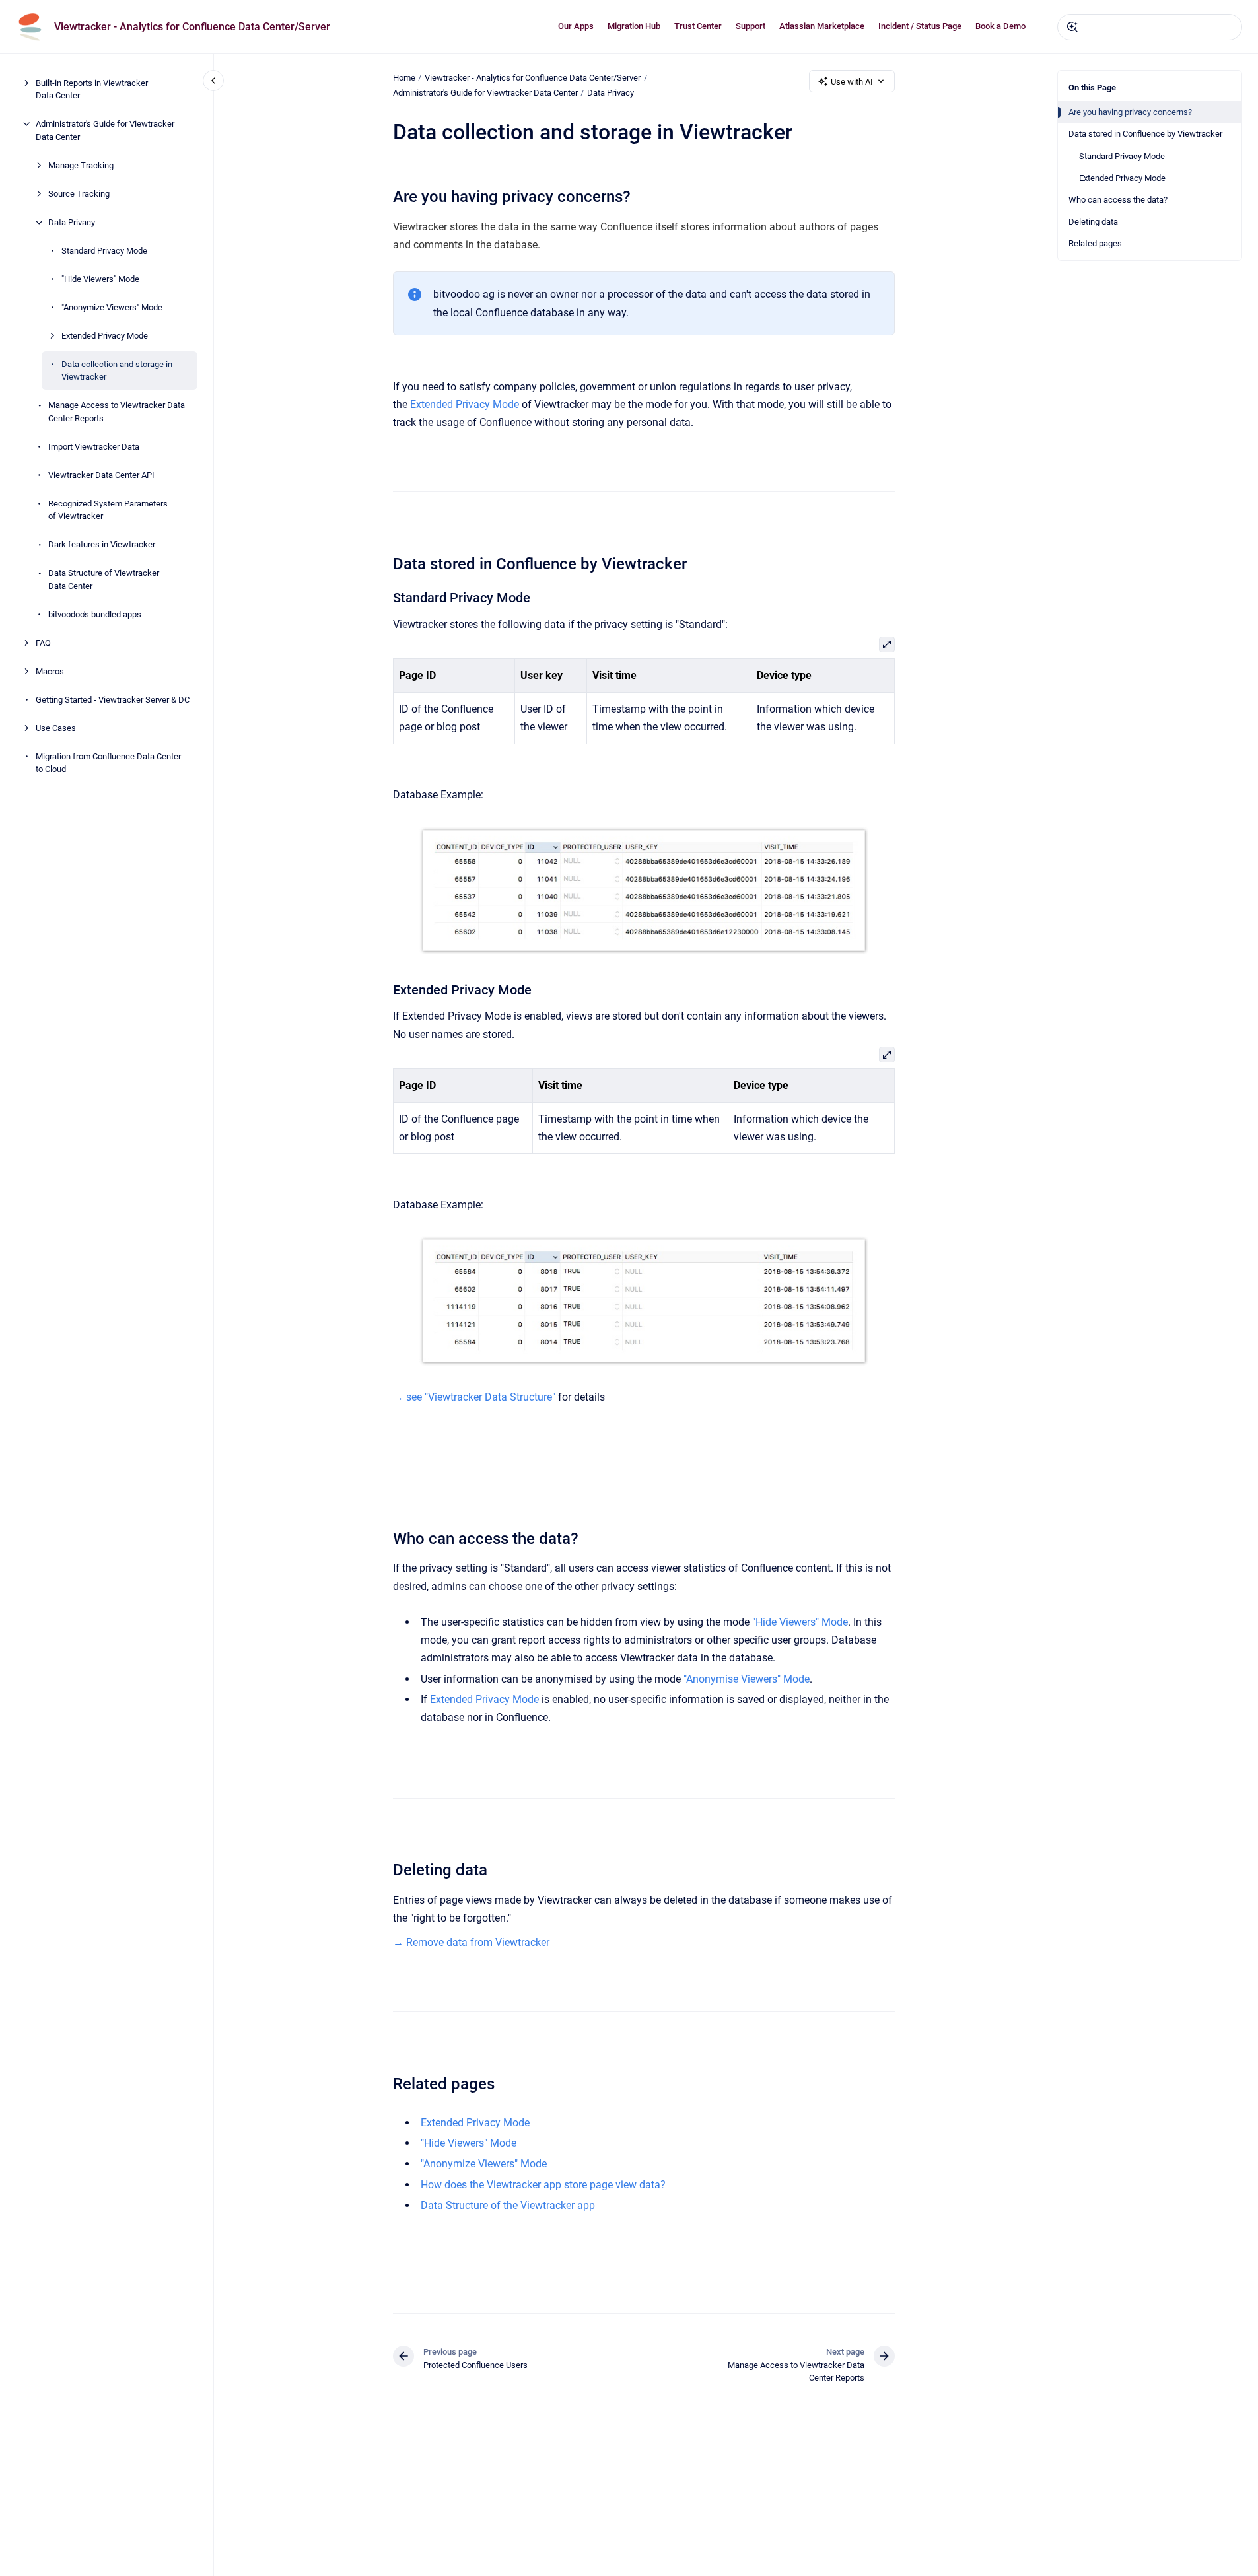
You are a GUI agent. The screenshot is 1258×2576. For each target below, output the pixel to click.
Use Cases (56, 728)
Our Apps (576, 26)
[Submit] (1072, 27)
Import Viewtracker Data (94, 447)
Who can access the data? (1118, 200)
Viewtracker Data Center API (101, 475)
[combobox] (1150, 27)
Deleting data (1093, 222)
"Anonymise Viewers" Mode (747, 1679)
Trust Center (698, 26)
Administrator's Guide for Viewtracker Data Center (105, 130)
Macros (50, 671)
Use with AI (852, 82)
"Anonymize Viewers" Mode (112, 307)
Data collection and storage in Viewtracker (117, 371)
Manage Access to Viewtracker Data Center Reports (117, 412)
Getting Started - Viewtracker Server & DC (113, 700)
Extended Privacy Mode (105, 336)
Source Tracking (79, 194)
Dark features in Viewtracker (102, 544)
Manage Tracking (81, 165)
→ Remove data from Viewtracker (471, 1942)
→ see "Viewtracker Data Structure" (474, 1397)
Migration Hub (634, 26)
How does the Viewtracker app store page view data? (543, 2185)
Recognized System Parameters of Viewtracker (108, 510)
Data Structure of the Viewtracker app (508, 2205)
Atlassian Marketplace (822, 26)
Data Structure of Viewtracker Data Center (104, 579)
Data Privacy (72, 222)
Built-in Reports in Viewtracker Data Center (92, 89)
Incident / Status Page (920, 26)
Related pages (1095, 243)
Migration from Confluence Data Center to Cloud (108, 763)
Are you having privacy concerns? (1130, 112)
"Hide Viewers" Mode (100, 279)
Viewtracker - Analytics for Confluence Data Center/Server (192, 27)
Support (751, 26)
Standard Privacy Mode (104, 251)
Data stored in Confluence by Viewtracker (1145, 134)
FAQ (43, 643)
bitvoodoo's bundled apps (95, 614)
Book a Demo (1000, 26)
